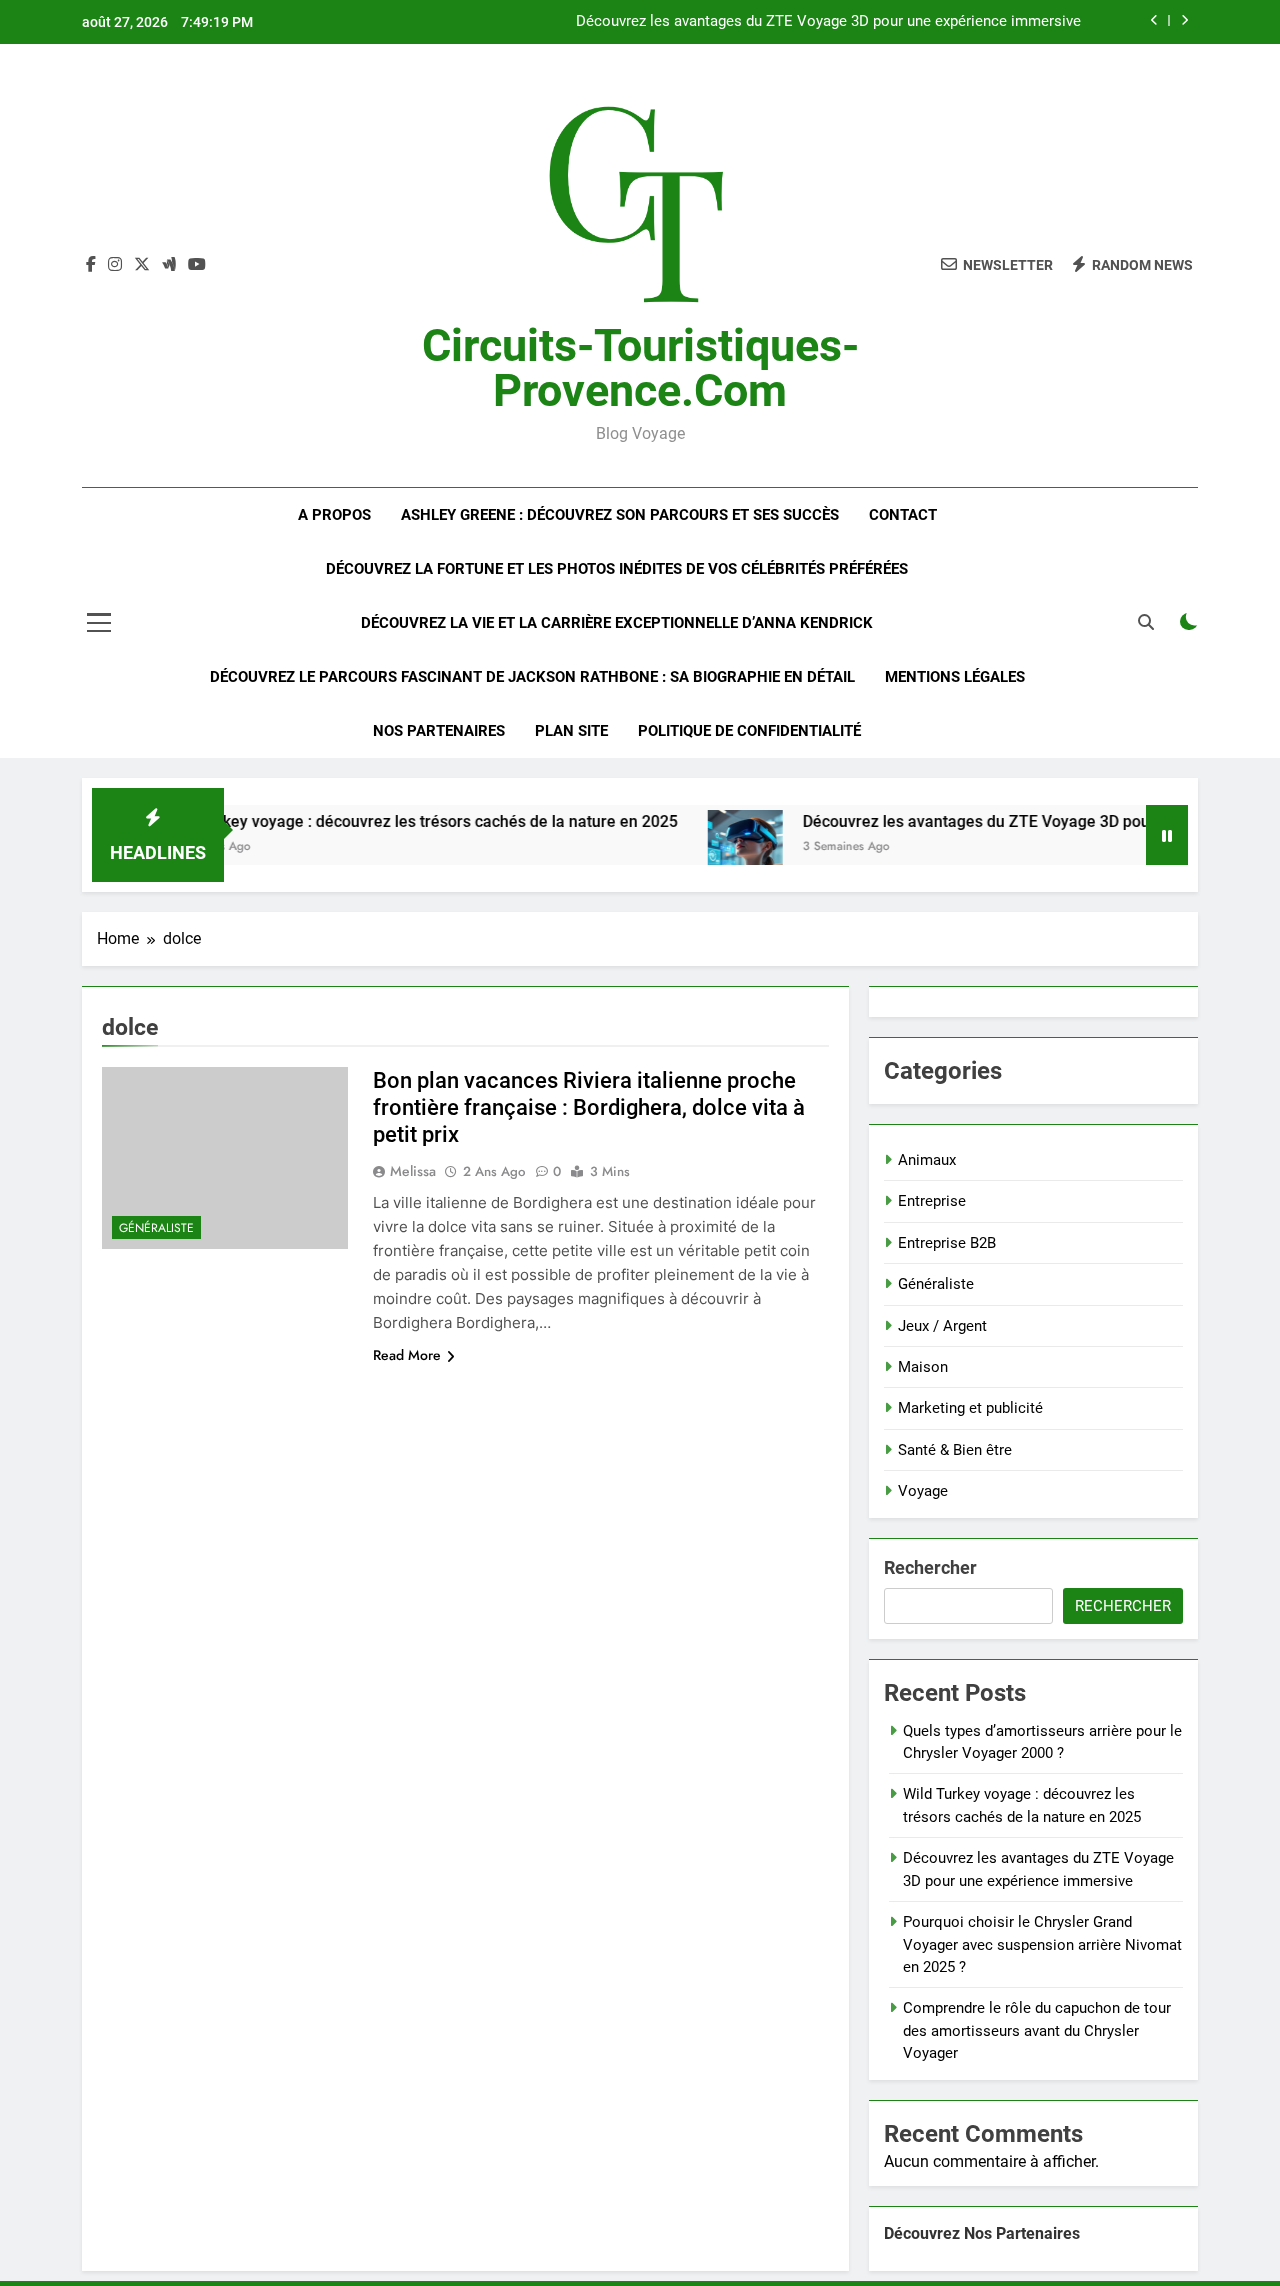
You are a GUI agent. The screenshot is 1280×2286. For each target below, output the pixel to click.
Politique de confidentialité (749, 731)
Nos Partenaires (439, 731)
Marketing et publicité (970, 1408)
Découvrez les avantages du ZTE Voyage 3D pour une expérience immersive (828, 22)
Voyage (923, 1491)
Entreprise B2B (947, 1243)
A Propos (334, 515)
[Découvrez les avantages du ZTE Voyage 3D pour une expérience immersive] (704, 847)
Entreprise (932, 1201)
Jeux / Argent (942, 1326)
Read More (407, 1355)
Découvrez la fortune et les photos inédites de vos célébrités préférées (617, 569)
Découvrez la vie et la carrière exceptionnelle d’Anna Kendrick (617, 623)
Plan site (571, 731)
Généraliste (156, 1228)
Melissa (413, 1171)
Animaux (927, 1160)
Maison (923, 1367)
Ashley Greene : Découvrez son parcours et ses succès (620, 515)
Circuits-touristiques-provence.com (640, 368)
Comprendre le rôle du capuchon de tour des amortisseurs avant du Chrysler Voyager (1037, 2030)
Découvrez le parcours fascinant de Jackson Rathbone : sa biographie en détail (532, 677)
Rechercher (930, 1567)
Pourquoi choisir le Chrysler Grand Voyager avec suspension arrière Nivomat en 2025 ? (1042, 1944)
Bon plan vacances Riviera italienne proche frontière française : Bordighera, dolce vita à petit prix (589, 1107)
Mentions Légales (955, 677)
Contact (903, 515)
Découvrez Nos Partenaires (982, 2233)
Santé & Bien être (955, 1450)
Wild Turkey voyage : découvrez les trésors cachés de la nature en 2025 (380, 821)
